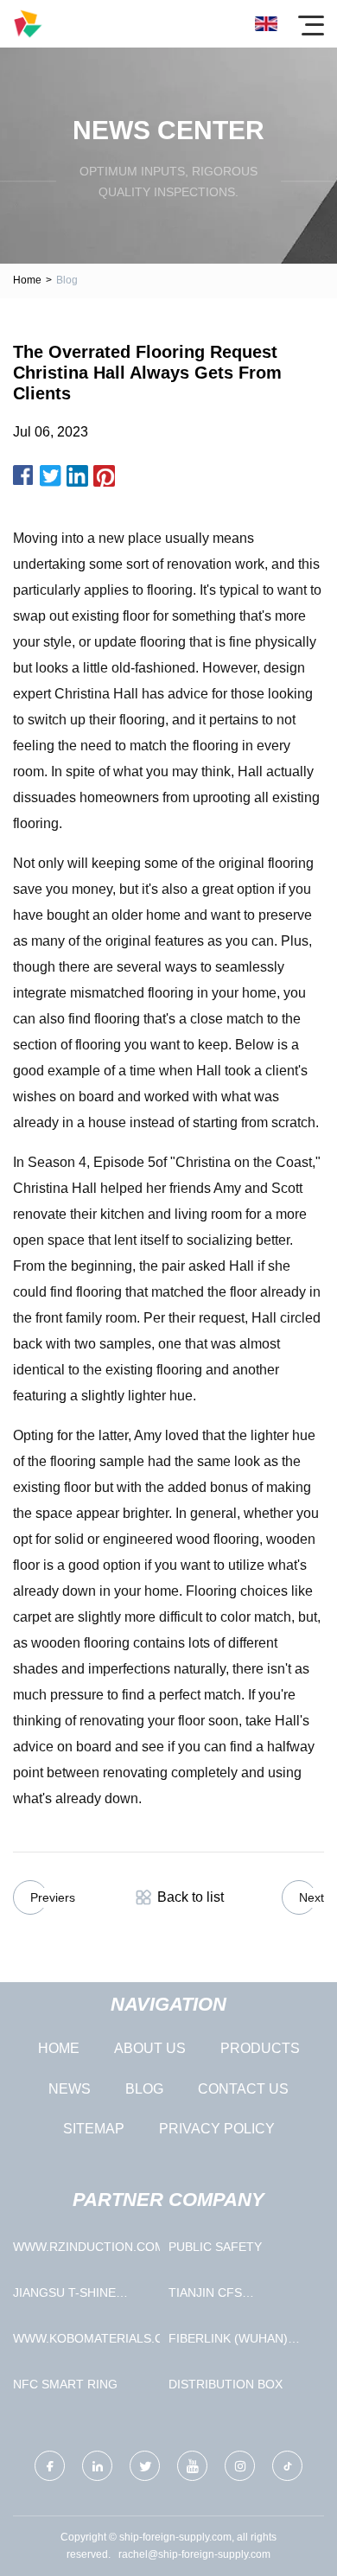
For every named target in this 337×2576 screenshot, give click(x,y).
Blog (144, 2089)
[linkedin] (97, 2466)
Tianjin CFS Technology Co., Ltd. (240, 2296)
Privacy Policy (217, 2129)
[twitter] (145, 2466)
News (70, 2089)
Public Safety (215, 2247)
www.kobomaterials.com (86, 2338)
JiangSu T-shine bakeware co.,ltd (71, 2296)
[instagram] (240, 2466)
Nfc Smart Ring (65, 2384)
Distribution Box (226, 2384)
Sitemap (94, 2129)
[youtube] (192, 2466)
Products (260, 2048)
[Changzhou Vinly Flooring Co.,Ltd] (28, 24)
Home (27, 280)
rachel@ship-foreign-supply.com (194, 2554)
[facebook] (50, 2466)
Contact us (243, 2089)
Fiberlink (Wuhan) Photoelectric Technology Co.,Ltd (236, 2342)
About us (150, 2048)
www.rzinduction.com (86, 2247)
